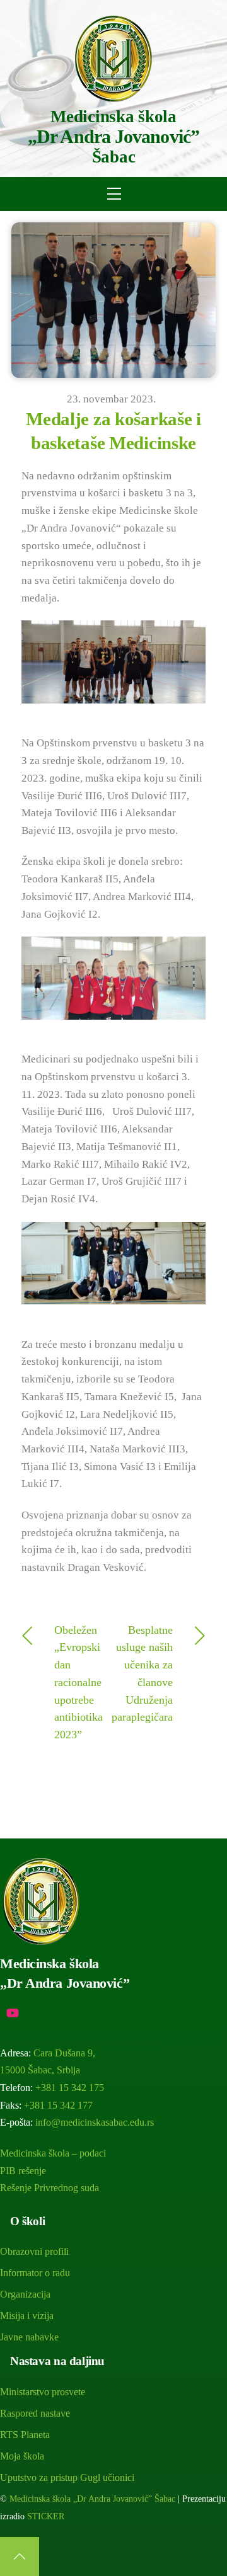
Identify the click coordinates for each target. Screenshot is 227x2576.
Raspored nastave (35, 2413)
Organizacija (25, 2294)
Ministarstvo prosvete (43, 2392)
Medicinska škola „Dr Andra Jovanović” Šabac (92, 2499)
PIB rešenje (23, 2171)
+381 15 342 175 (70, 2088)
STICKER (46, 2516)
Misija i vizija (27, 2316)
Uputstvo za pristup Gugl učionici (67, 2477)
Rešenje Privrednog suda (49, 2188)
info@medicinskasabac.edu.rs (95, 2122)
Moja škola (22, 2456)
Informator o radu (35, 2273)
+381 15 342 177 (58, 2105)
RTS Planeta (25, 2435)
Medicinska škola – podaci (53, 2153)
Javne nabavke (29, 2337)
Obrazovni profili (34, 2251)
